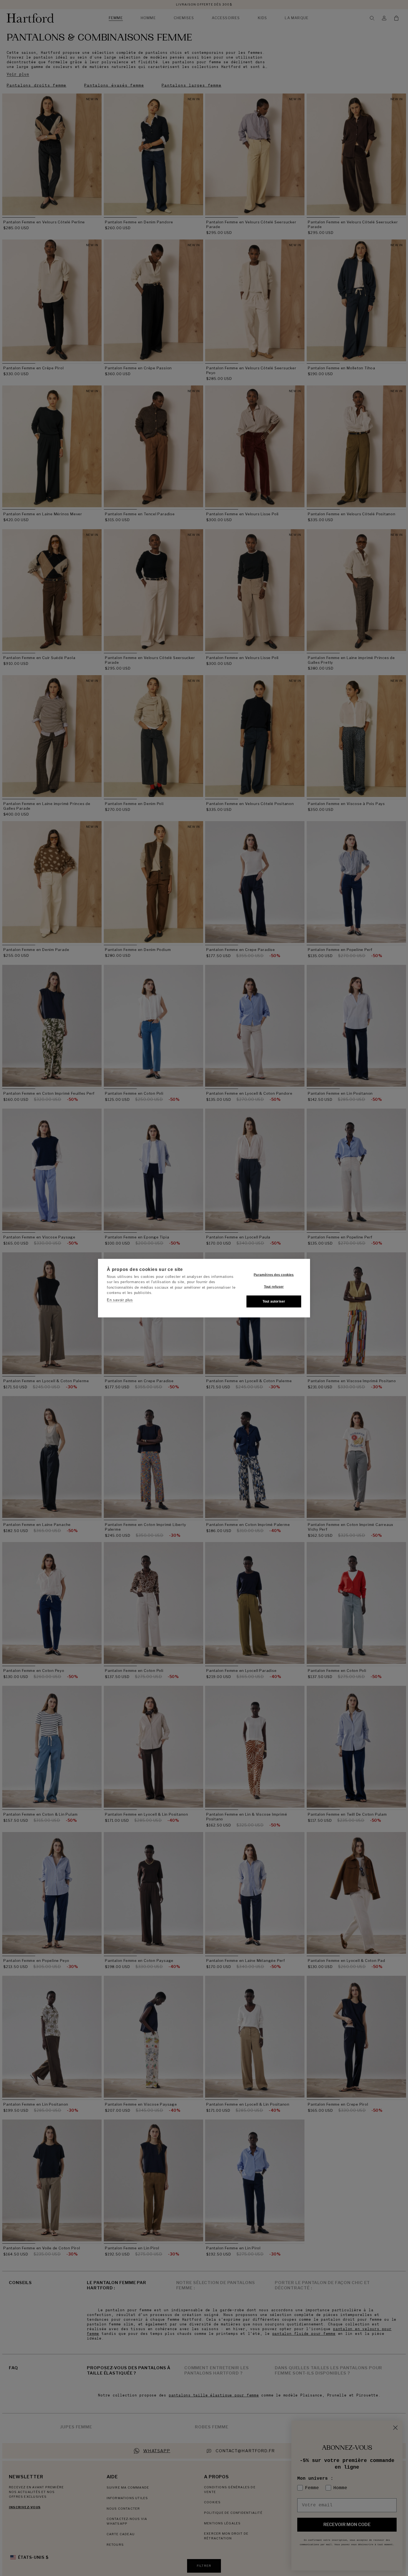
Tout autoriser (274, 1301)
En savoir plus (120, 1300)
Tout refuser (274, 1287)
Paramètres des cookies (274, 1275)
